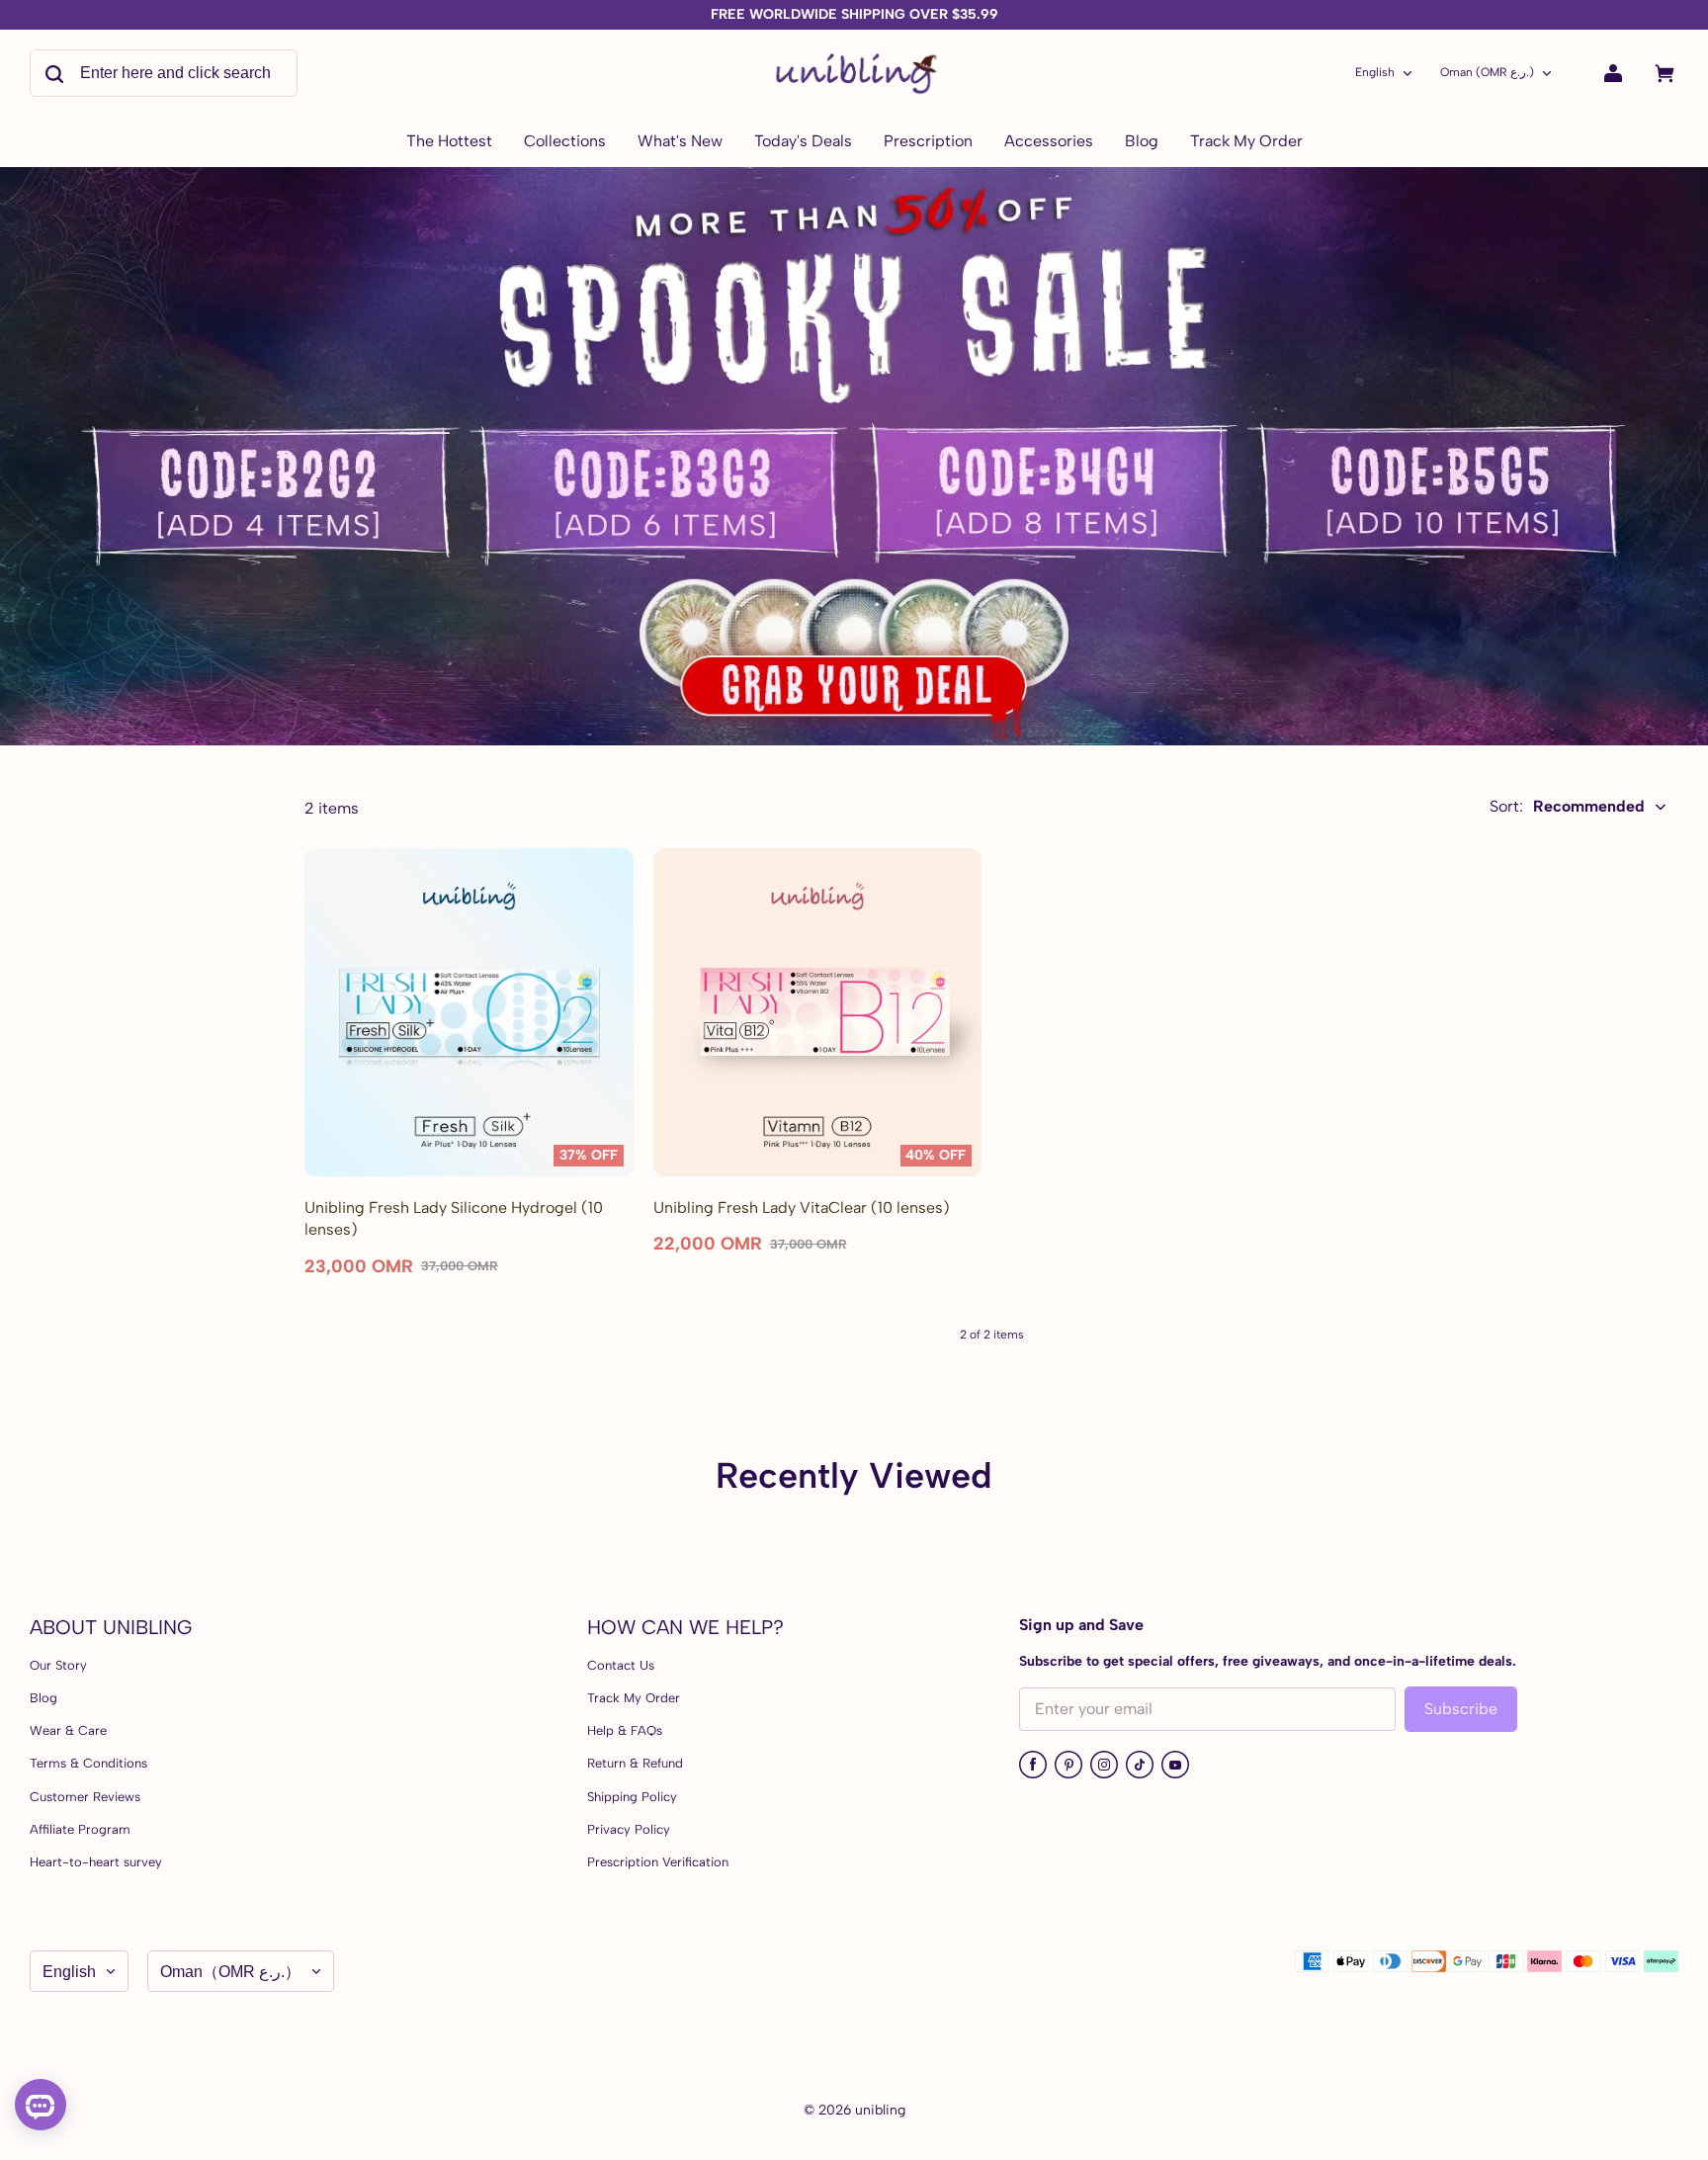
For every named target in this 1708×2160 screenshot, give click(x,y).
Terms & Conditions (88, 1763)
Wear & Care (68, 1730)
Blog (43, 1698)
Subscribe (1461, 1709)
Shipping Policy (632, 1797)
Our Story (58, 1665)
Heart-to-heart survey (96, 1862)
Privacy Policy (629, 1829)
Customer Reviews (85, 1797)
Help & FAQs (625, 1730)
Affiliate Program (80, 1829)
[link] (565, 142)
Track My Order (634, 1698)
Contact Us (621, 1665)
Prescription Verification (658, 1862)
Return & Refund (635, 1763)
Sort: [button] (1567, 806)
